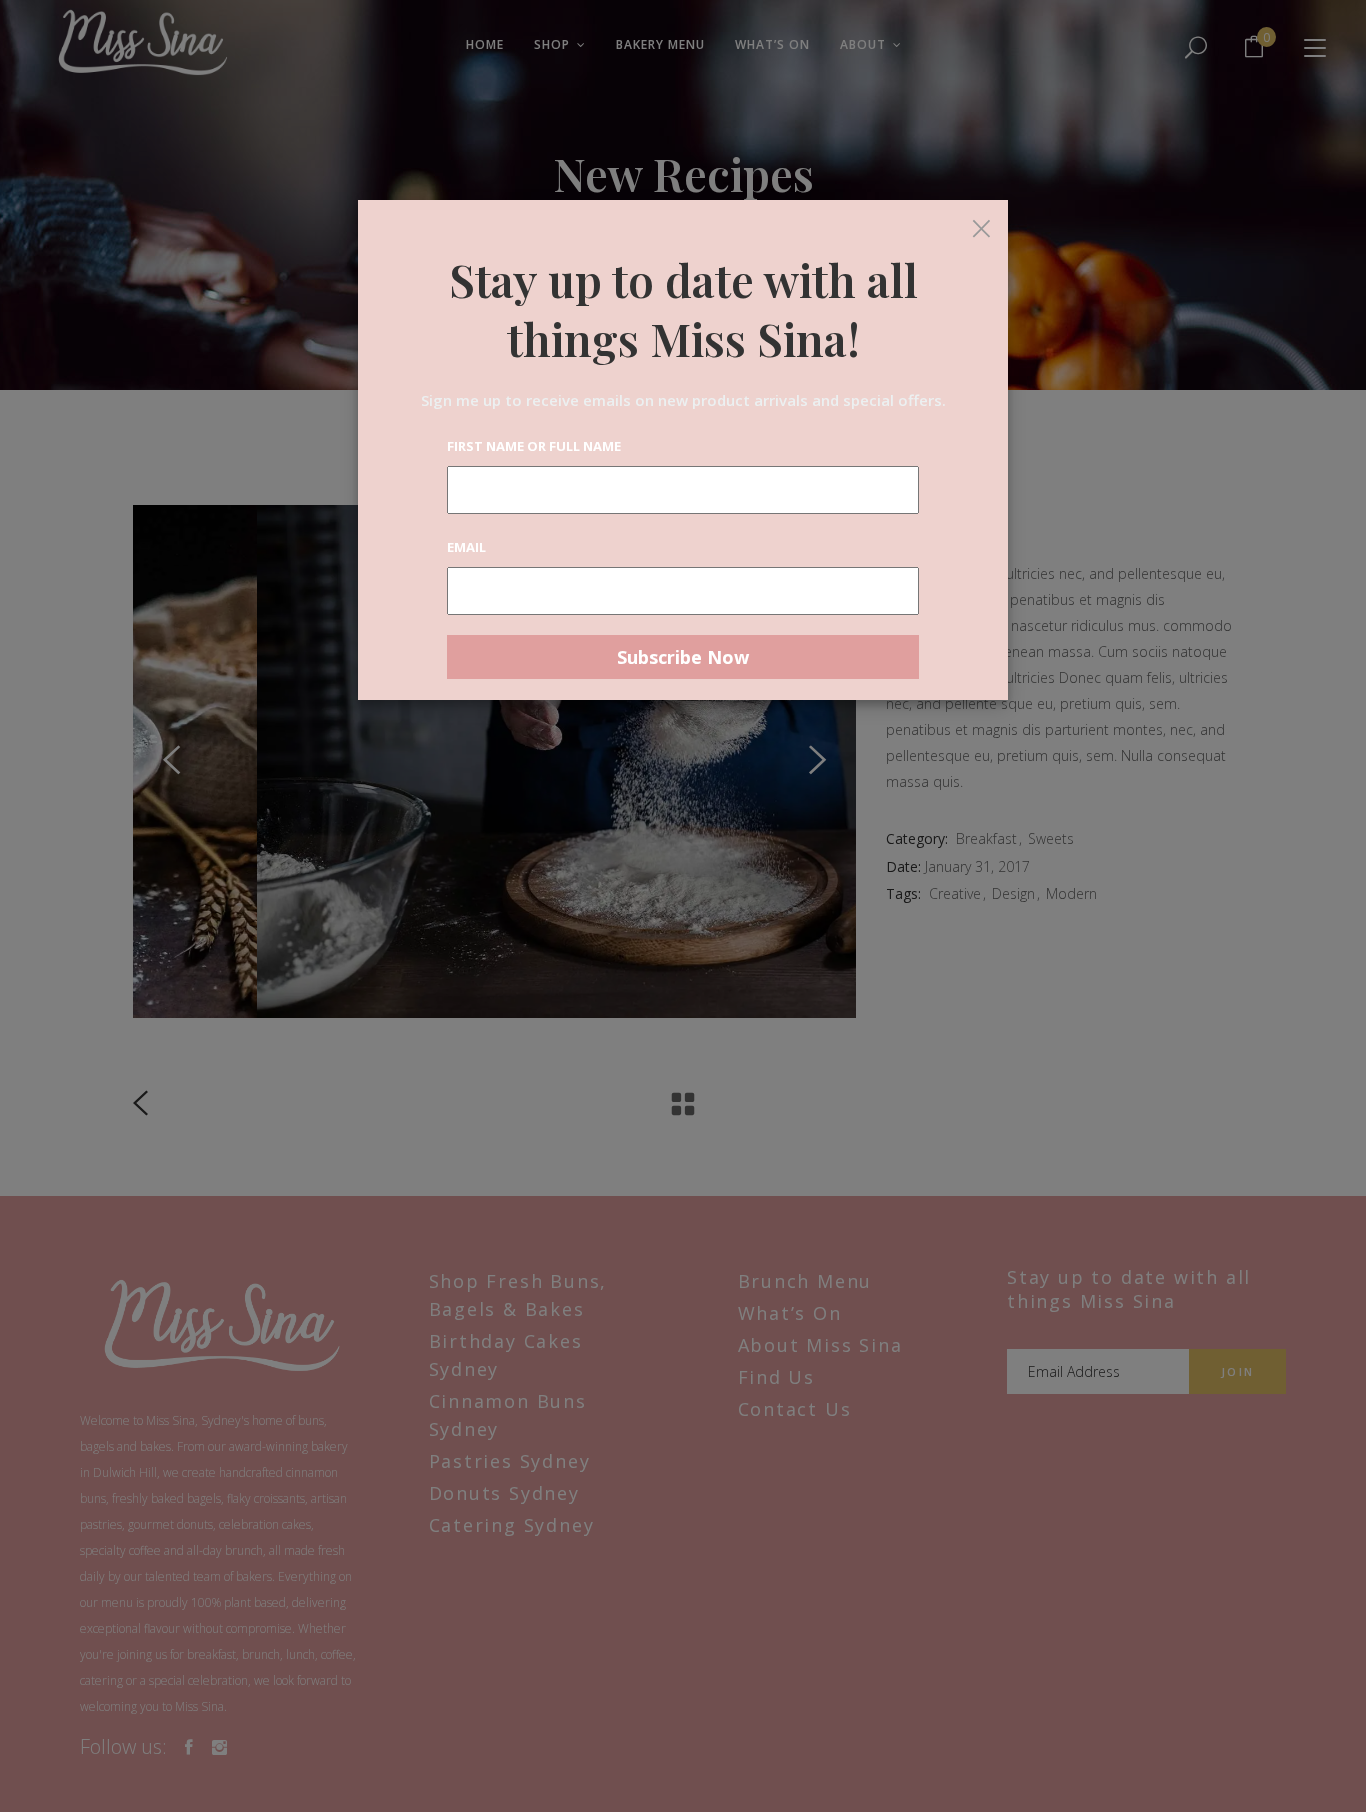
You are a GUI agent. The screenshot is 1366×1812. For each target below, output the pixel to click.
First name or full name (534, 446)
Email (466, 547)
